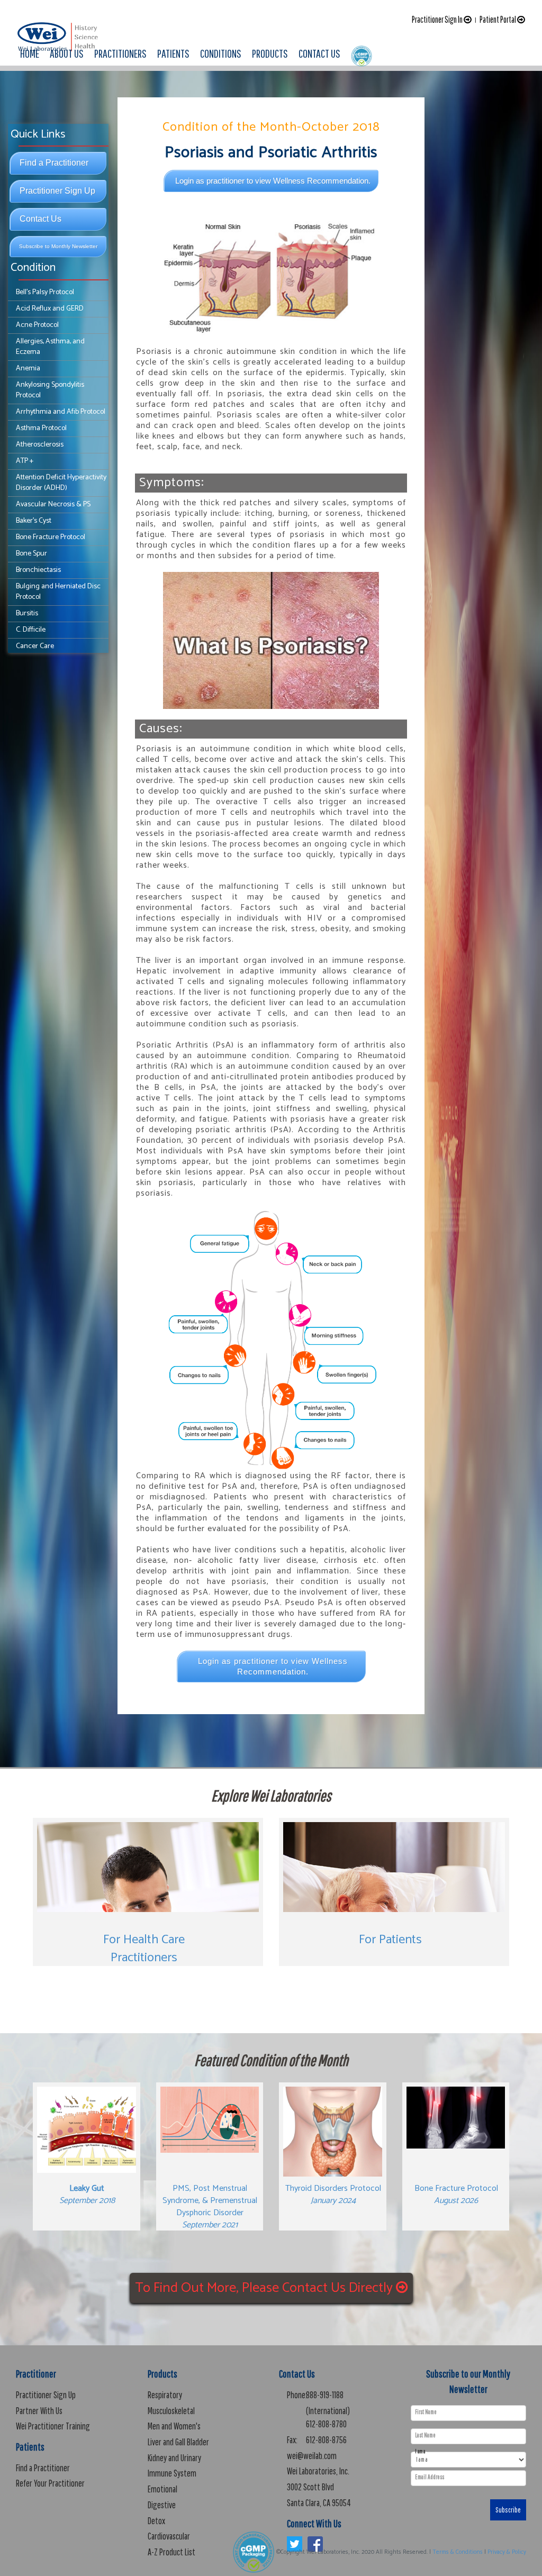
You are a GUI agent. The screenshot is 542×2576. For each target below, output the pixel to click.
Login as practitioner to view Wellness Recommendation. (273, 181)
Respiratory (165, 2395)
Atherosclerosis (40, 445)
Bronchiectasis (38, 570)
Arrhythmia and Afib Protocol (61, 412)
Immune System (172, 2473)
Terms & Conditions (458, 2552)
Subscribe (508, 2510)
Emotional (162, 2489)
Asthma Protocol (41, 428)
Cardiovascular (169, 2536)
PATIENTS (173, 53)
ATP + (25, 461)
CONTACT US (319, 53)
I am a (420, 2451)
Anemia (28, 368)
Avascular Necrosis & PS (53, 504)
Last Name (425, 2435)
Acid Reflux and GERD (50, 309)
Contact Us (40, 219)
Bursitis (27, 613)
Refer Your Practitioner (50, 2483)
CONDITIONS (221, 53)
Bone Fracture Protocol (51, 537)
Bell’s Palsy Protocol (45, 292)
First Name (426, 2412)
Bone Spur (31, 554)
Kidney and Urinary (174, 2458)
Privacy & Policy (507, 2552)
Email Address (430, 2477)
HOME (30, 53)
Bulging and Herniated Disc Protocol (58, 592)
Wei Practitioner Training (53, 2426)
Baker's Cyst (34, 521)
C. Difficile (31, 630)
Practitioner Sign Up (57, 191)
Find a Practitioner (54, 163)
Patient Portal (498, 19)
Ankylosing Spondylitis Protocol (50, 390)
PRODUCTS (270, 53)
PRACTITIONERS (120, 53)
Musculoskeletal (171, 2411)
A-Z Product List (171, 2552)
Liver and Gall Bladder (178, 2442)
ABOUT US (67, 53)
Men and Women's (174, 2426)
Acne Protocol (37, 325)
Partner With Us (39, 2411)
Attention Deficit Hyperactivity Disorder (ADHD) (61, 483)
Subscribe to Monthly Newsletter (58, 246)
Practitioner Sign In (438, 19)
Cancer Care (35, 646)
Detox (156, 2521)
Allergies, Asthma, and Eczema (50, 347)
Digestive (162, 2505)
